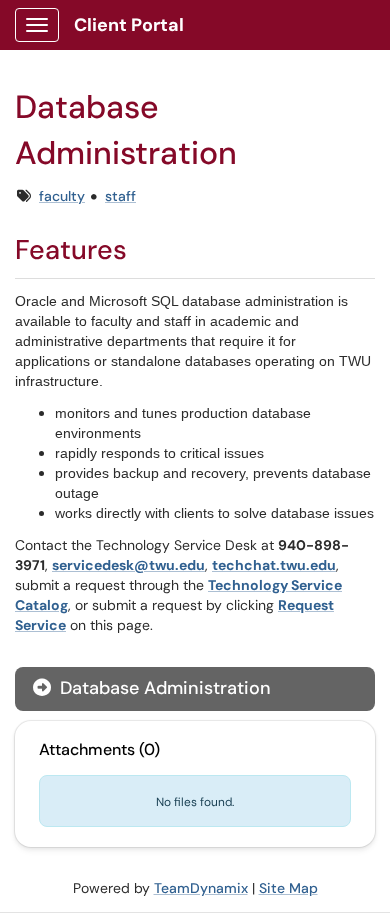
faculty (62, 196)
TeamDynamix (201, 888)
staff (120, 196)
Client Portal (129, 25)
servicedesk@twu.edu (128, 565)
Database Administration (163, 688)
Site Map (288, 888)
